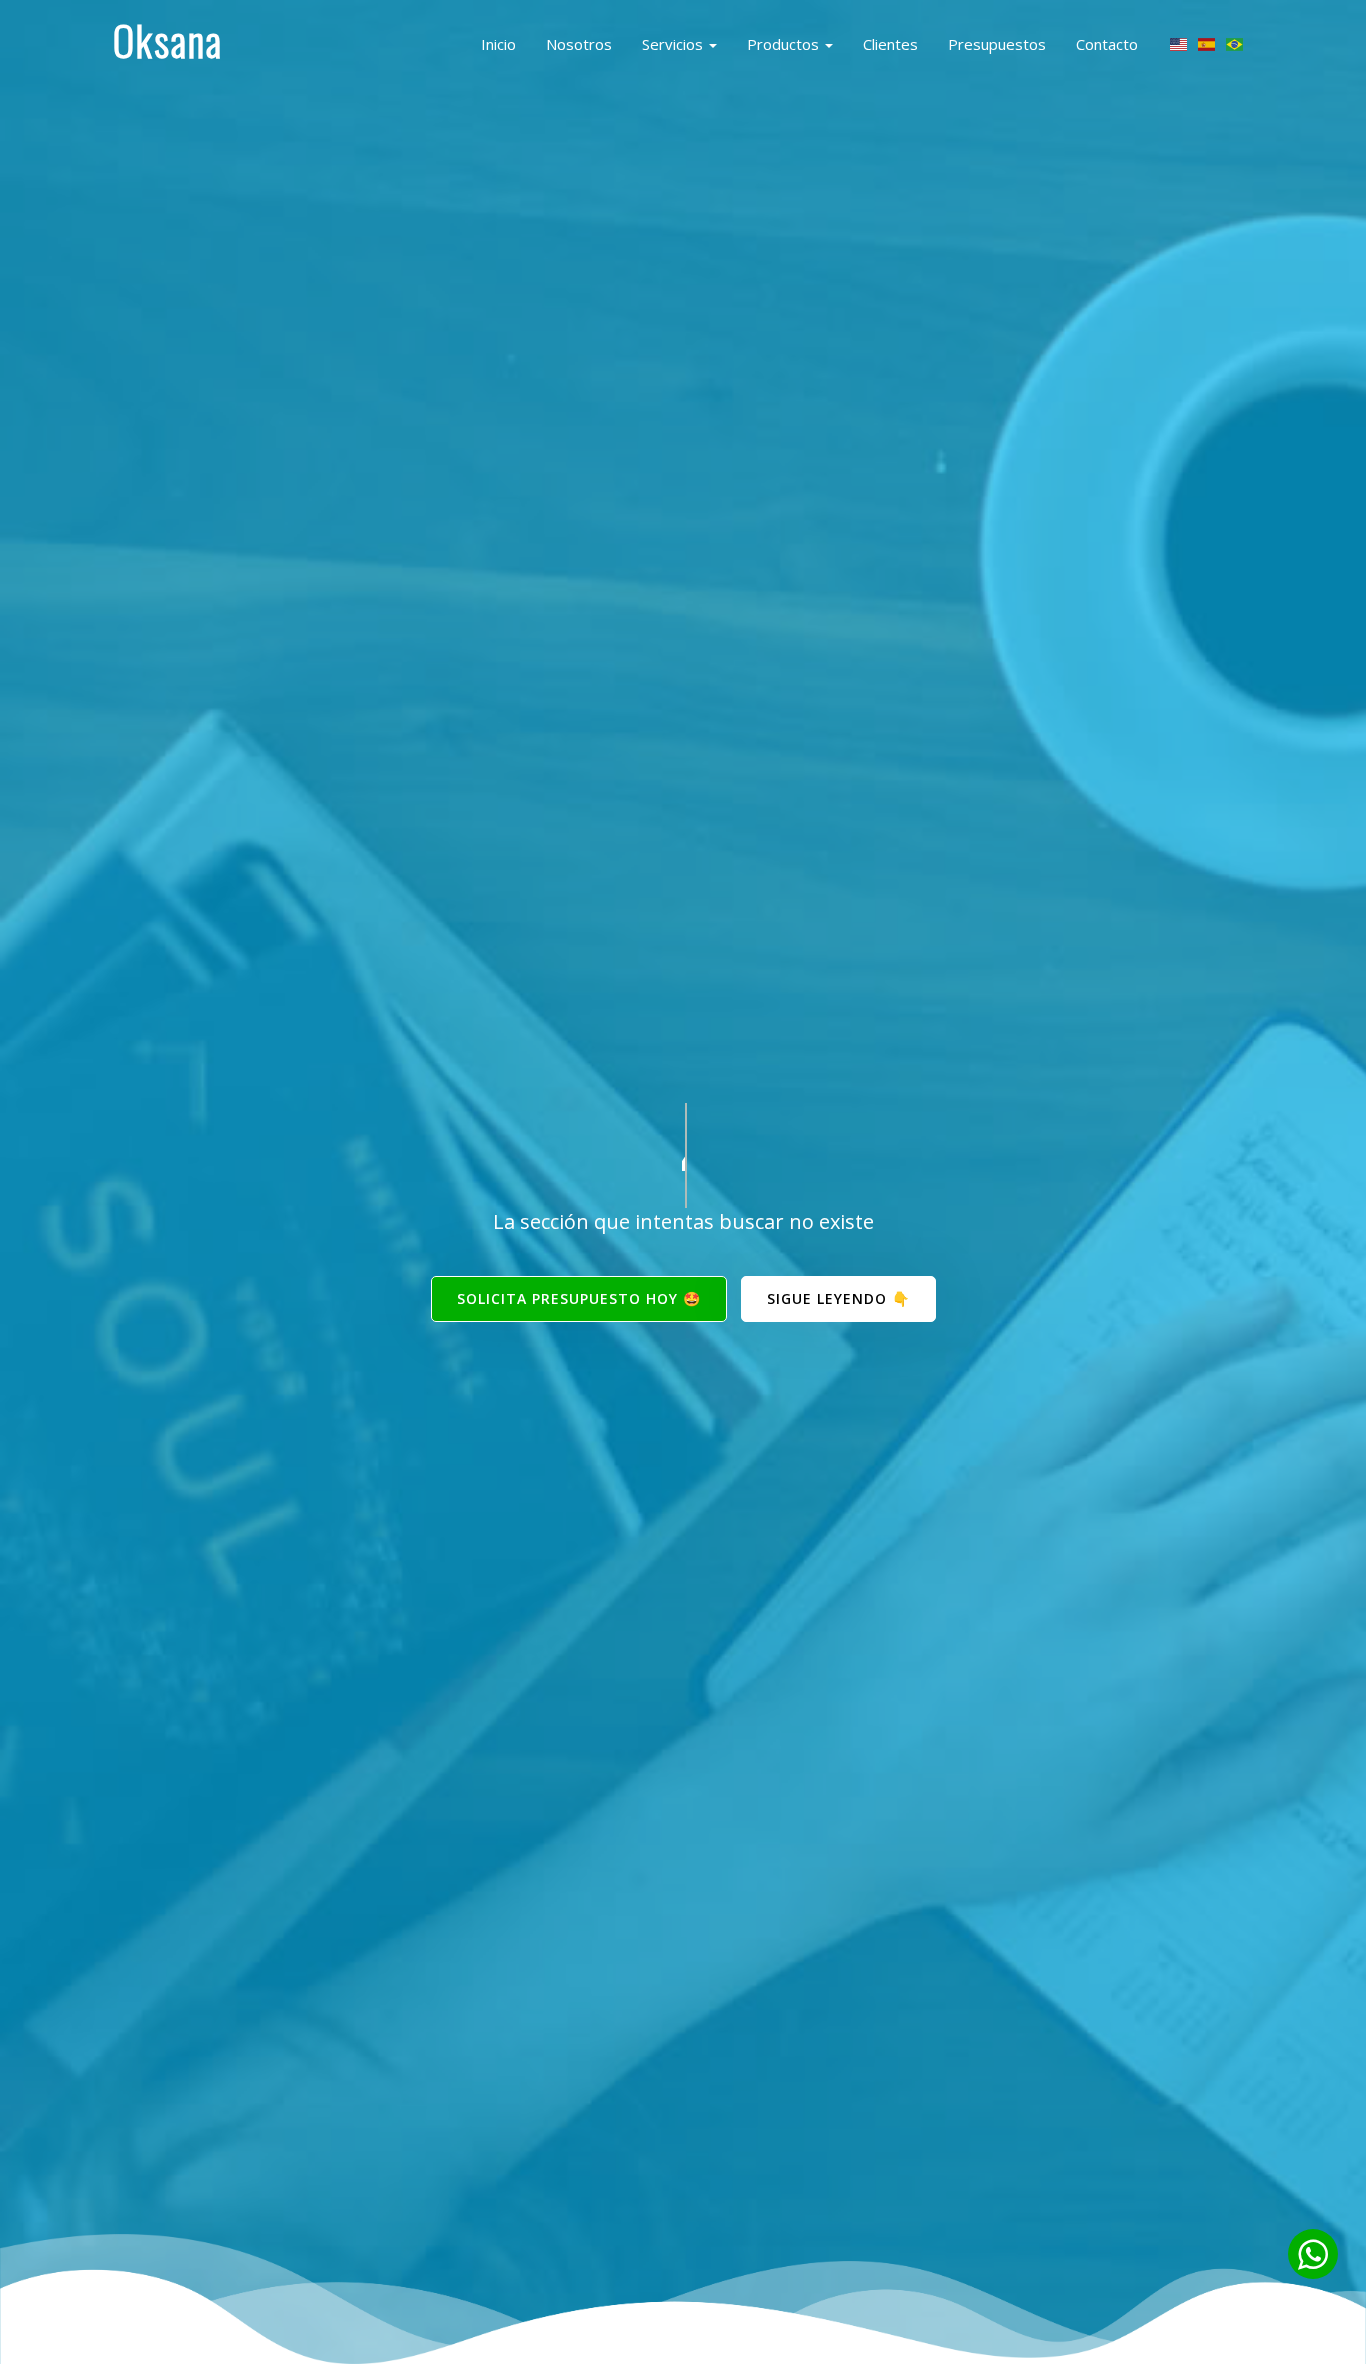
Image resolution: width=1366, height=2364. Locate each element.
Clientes (890, 44)
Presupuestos (997, 44)
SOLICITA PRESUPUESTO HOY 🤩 (579, 1298)
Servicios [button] (674, 44)
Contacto (1107, 44)
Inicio (498, 44)
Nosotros (579, 44)
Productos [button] (785, 44)
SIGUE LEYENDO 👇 (838, 1298)
